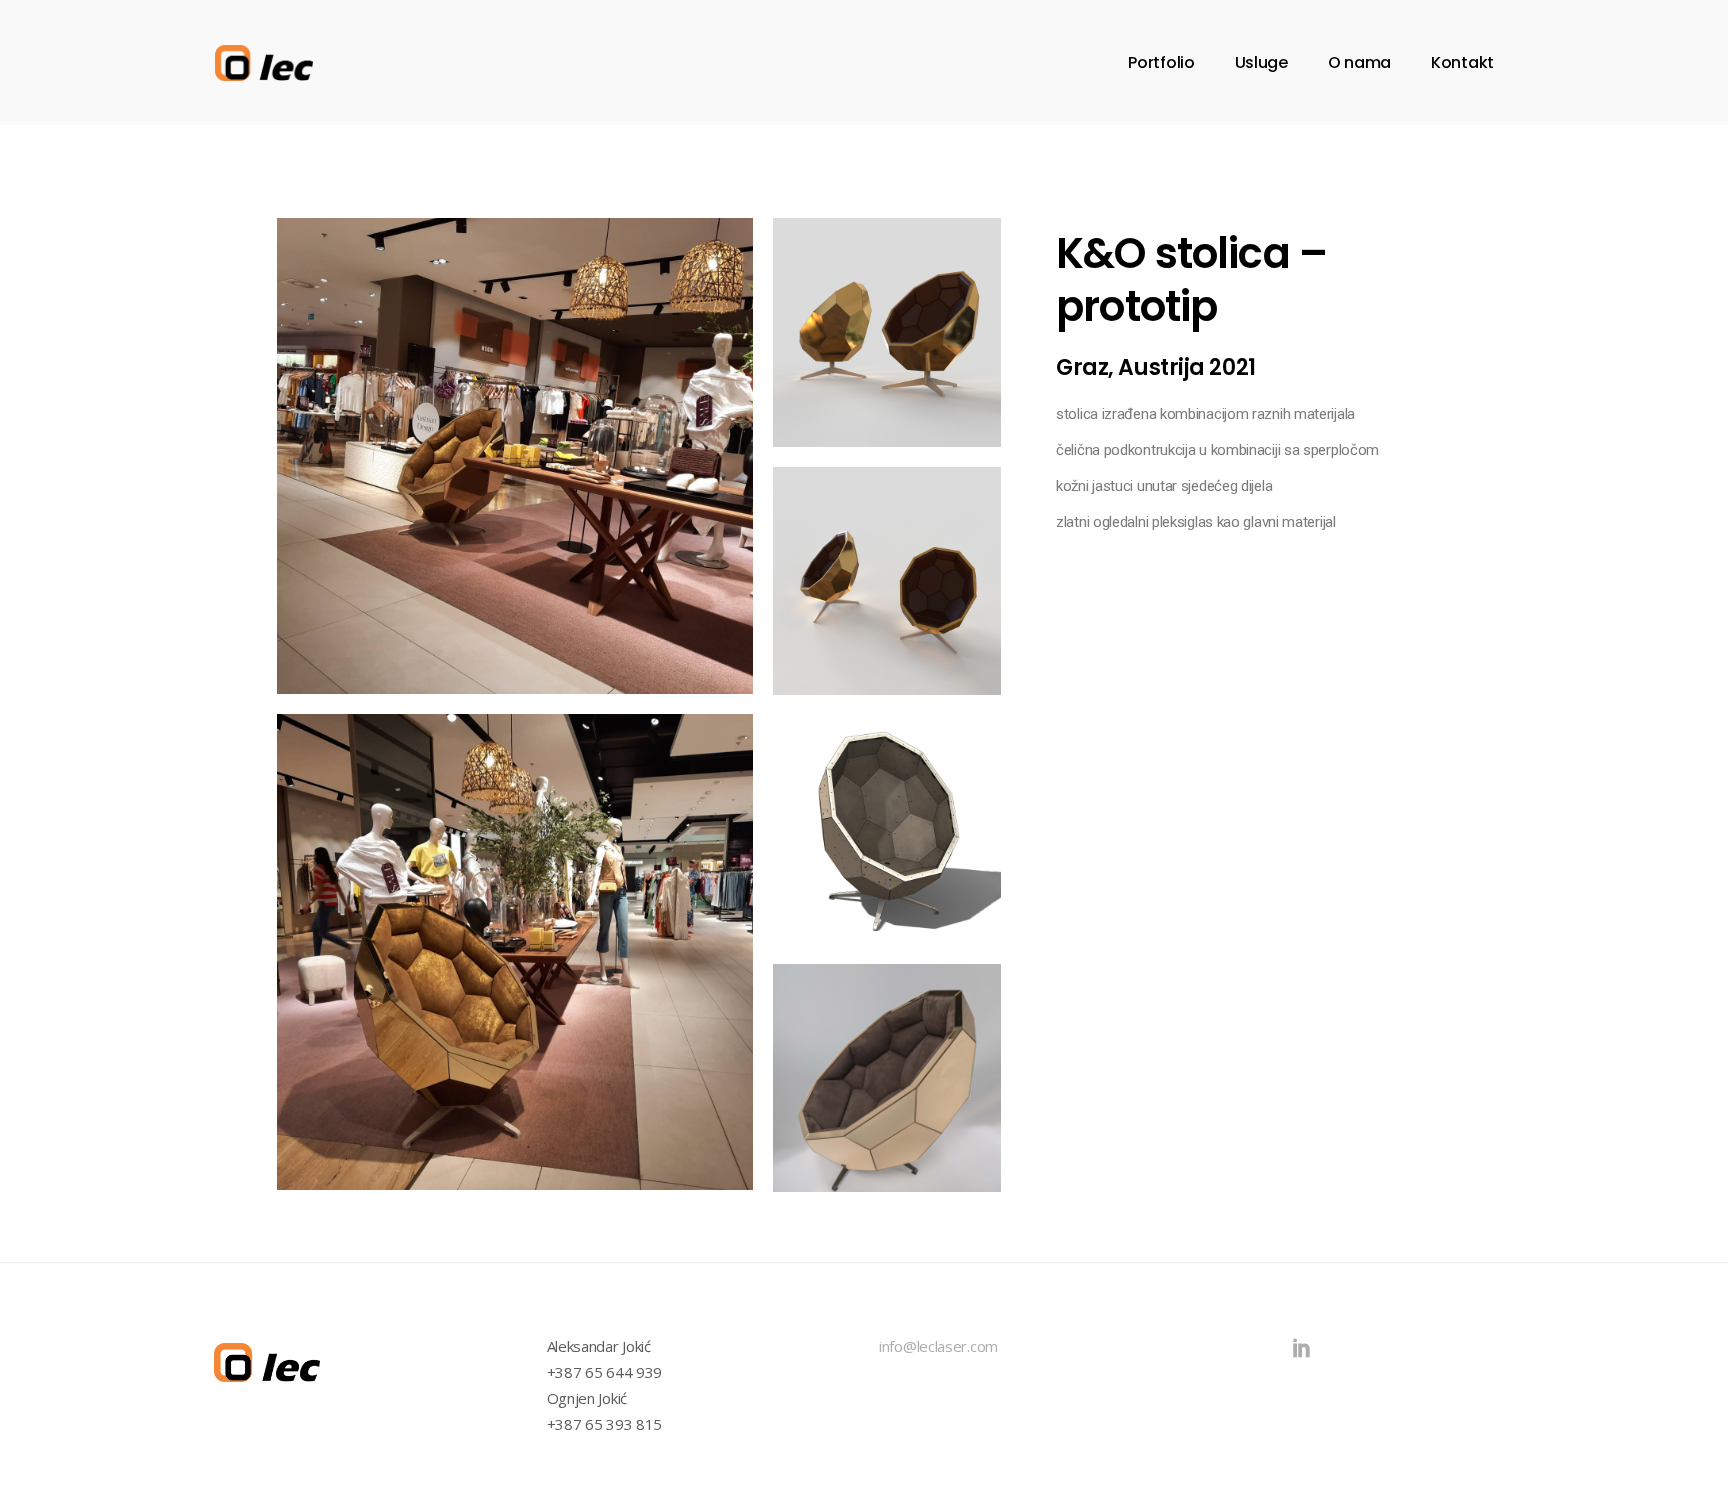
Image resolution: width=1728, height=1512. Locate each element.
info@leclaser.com (938, 1346)
